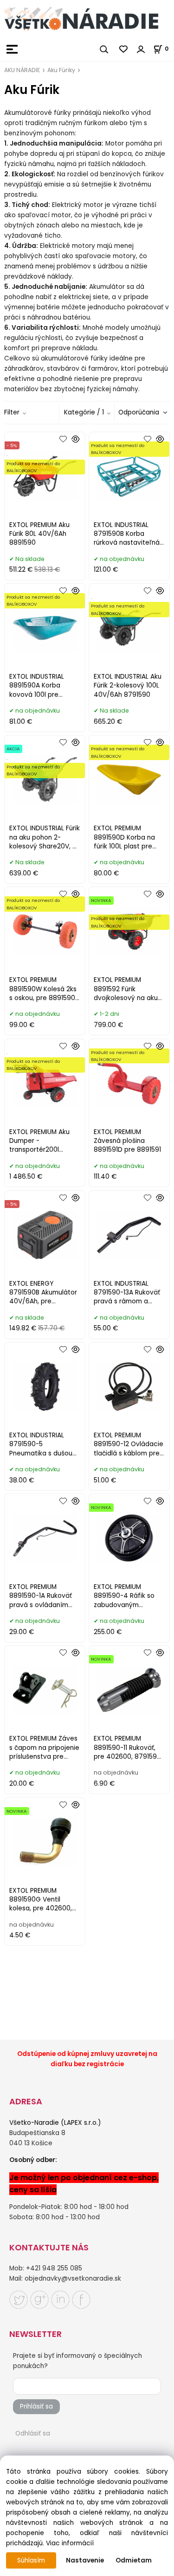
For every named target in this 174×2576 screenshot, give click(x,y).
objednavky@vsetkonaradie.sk (73, 2279)
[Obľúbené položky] (124, 49)
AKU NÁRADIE (22, 70)
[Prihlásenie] (141, 49)
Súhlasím (31, 2560)
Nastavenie (85, 2560)
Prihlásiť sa (36, 2406)
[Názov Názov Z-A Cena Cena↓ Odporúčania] (142, 412)
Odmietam (134, 2560)
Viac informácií (70, 2543)
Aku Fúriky (61, 70)
